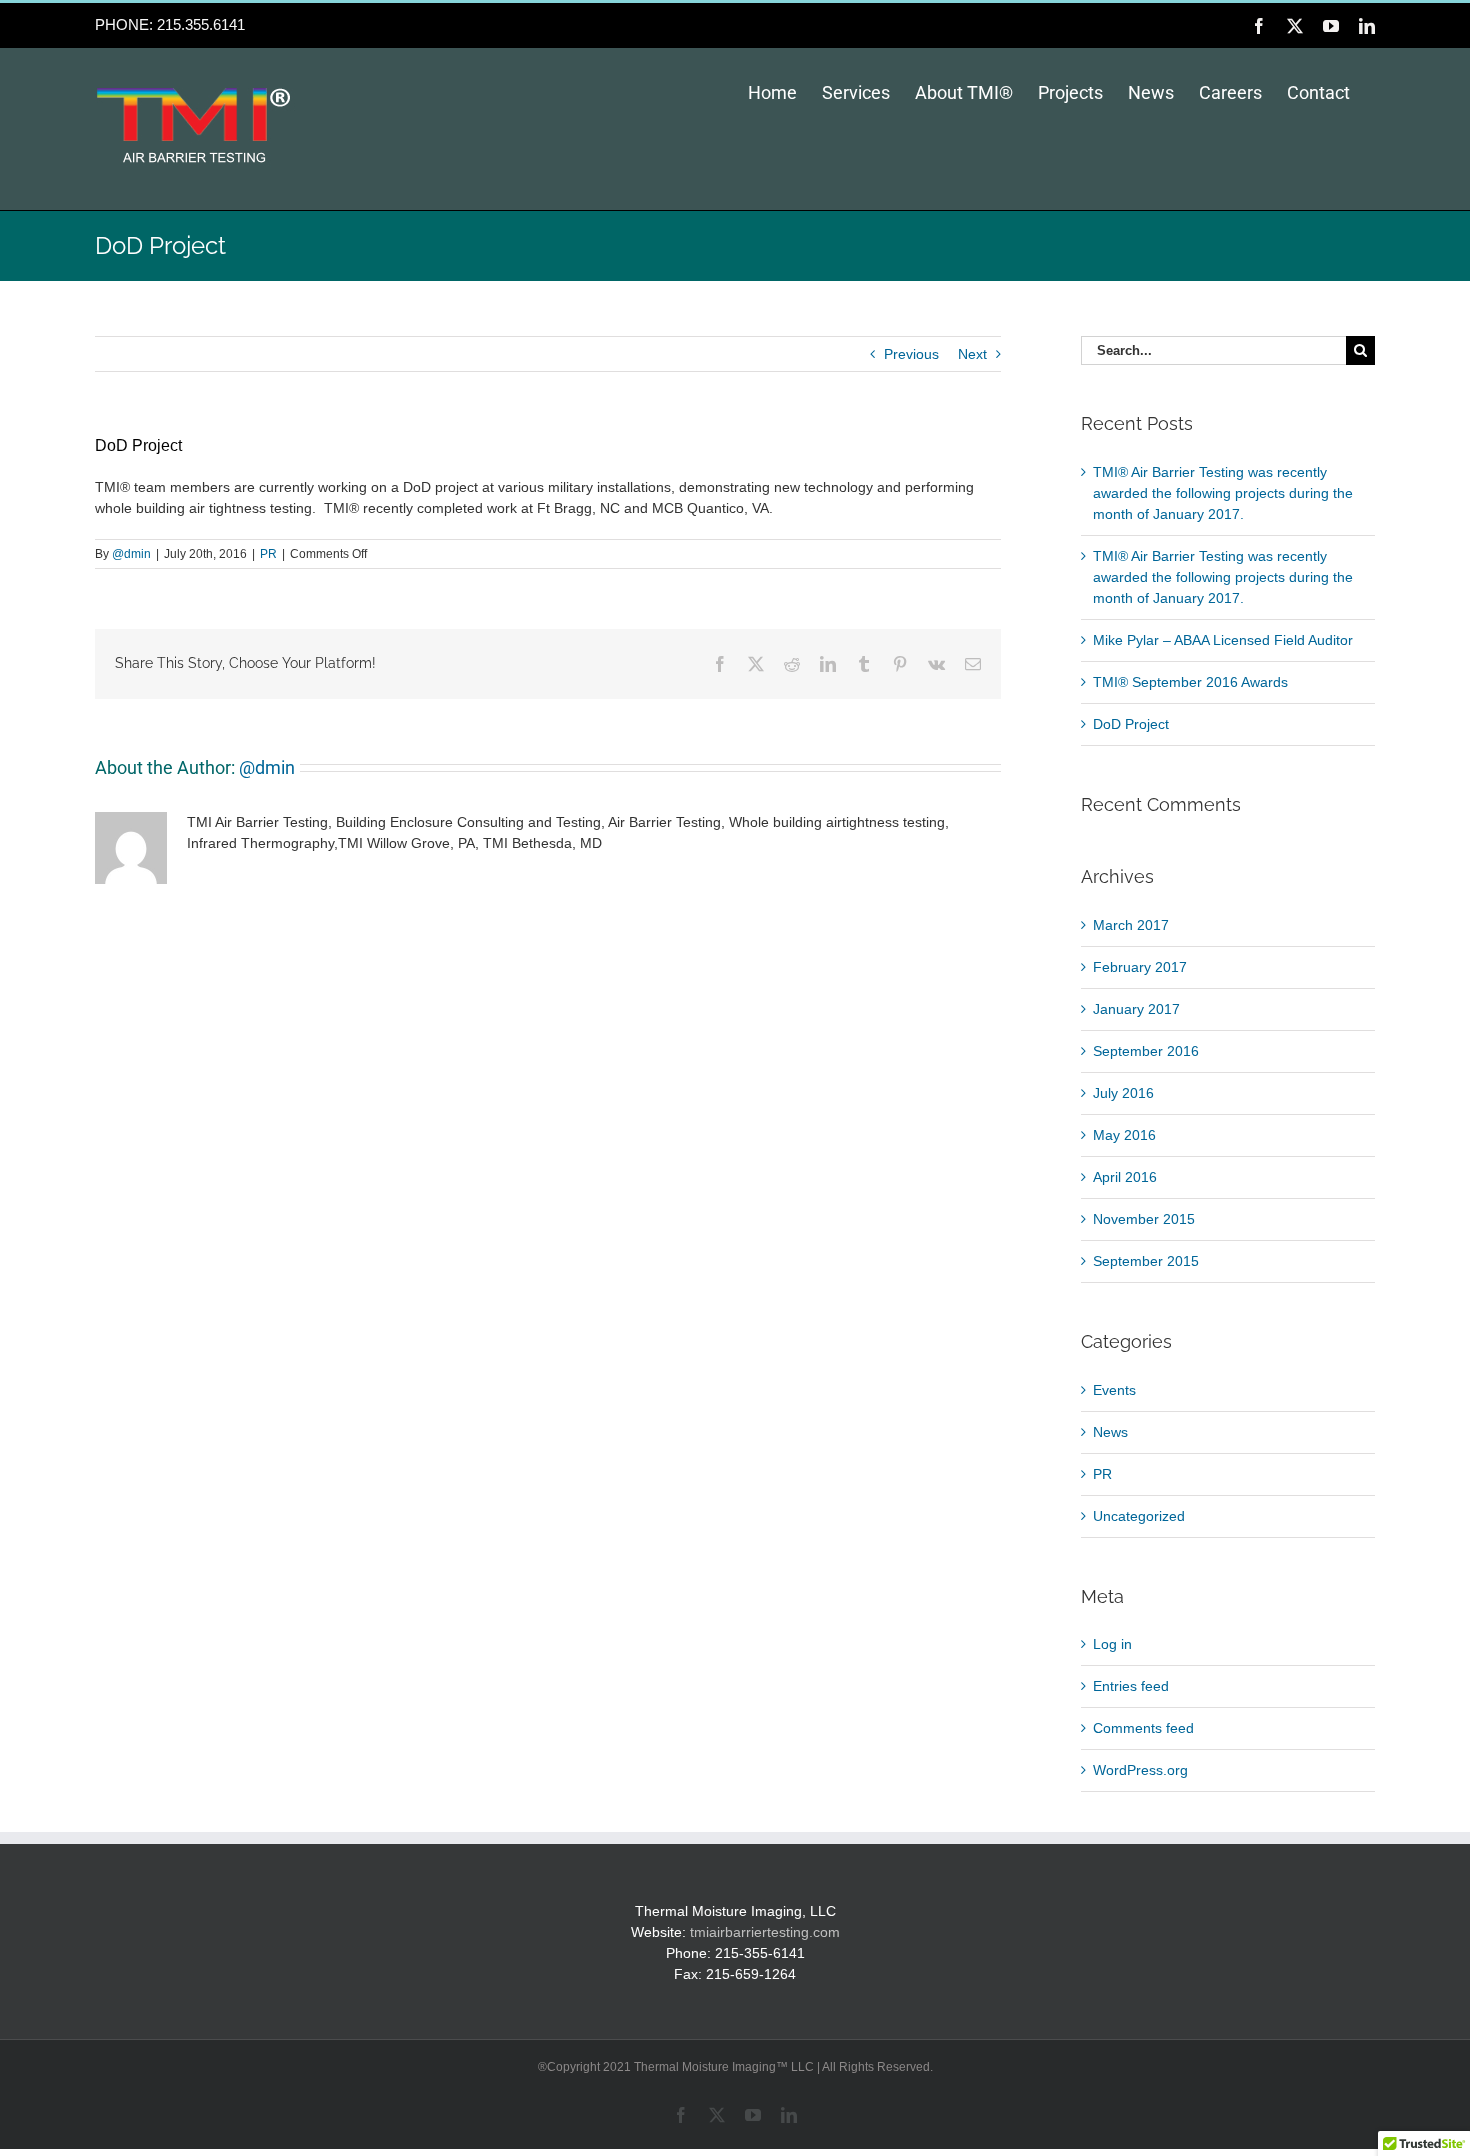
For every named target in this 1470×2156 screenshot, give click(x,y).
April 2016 (1125, 1177)
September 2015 (1146, 1261)
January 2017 (1136, 1009)
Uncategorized (1139, 1516)
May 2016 (1124, 1135)
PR (268, 554)
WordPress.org (1140, 1770)
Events (1114, 1390)
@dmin (131, 554)
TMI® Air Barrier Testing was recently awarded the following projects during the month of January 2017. (1223, 493)
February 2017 (1140, 967)
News (1110, 1432)
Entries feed (1131, 1686)
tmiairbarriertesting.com (765, 1932)
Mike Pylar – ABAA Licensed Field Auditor (1223, 640)
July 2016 (1123, 1093)
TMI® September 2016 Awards (1190, 682)
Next (972, 354)
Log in (1112, 1644)
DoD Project (1131, 724)
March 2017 (1131, 925)
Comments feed (1143, 1728)
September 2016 (1146, 1051)
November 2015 (1144, 1219)
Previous (911, 354)
